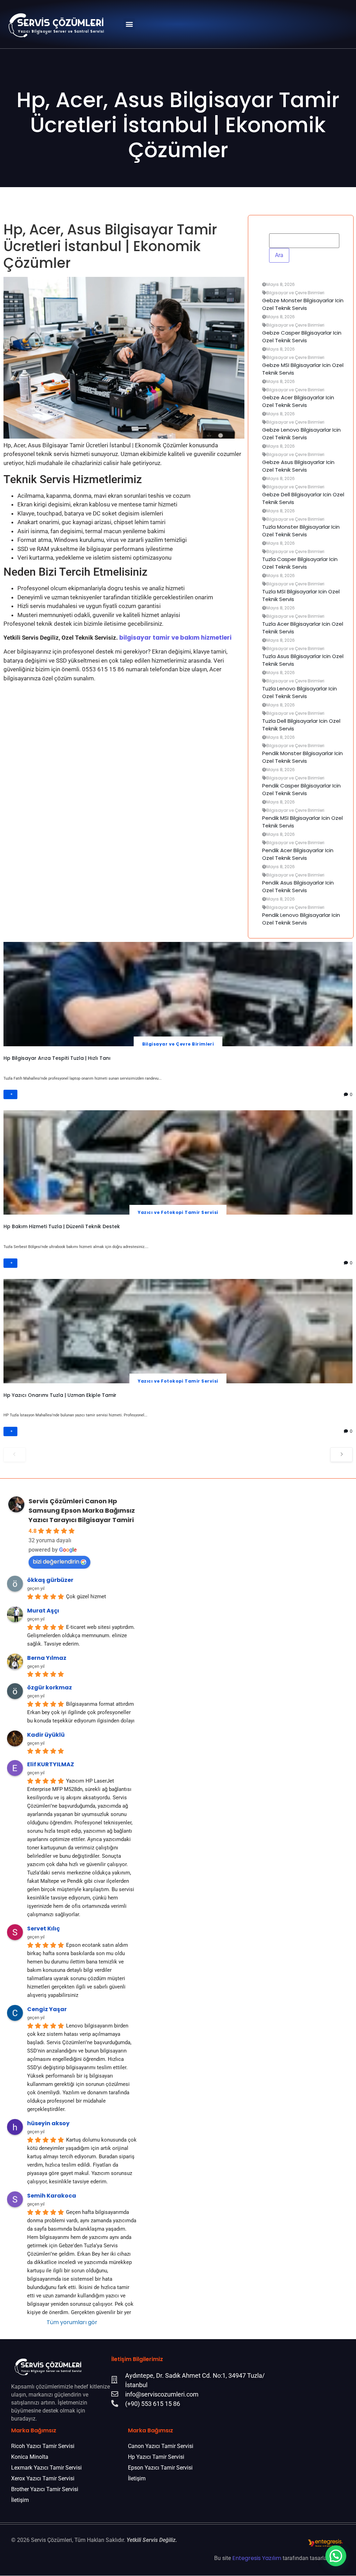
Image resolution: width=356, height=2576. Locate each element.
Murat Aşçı (43, 1611)
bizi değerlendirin (56, 1562)
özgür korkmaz (50, 1687)
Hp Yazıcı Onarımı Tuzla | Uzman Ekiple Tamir (60, 1395)
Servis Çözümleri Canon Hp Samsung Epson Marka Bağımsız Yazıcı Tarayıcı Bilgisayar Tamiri (82, 1510)
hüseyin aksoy (48, 2123)
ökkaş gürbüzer (50, 1580)
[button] (129, 24)
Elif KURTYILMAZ (51, 1764)
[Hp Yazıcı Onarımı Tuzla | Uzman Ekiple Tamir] (178, 1331)
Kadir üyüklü (46, 1735)
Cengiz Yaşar (47, 2009)
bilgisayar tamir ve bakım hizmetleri (175, 638)
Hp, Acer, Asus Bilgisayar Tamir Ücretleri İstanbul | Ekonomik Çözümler (178, 125)
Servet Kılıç (43, 1928)
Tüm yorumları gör (72, 2322)
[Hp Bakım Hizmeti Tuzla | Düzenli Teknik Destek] (178, 1162)
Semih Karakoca (52, 2195)
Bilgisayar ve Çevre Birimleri (178, 1044)
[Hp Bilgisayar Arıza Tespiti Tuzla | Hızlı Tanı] (178, 994)
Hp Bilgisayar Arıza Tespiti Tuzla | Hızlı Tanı (57, 1058)
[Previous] (15, 1455)
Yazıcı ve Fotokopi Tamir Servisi (178, 1212)
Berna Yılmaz (47, 1658)
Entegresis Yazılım (257, 2558)
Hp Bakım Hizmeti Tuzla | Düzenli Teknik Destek (62, 1226)
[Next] (341, 1455)
